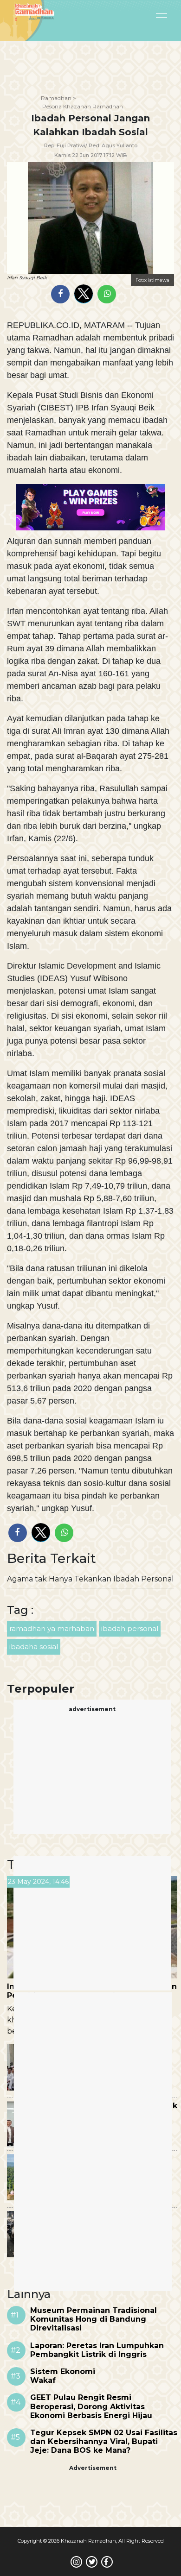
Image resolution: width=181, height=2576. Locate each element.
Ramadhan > (58, 98)
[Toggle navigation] (138, 13)
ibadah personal (130, 1628)
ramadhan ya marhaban (52, 1628)
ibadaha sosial (34, 1647)
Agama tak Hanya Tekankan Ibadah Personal (90, 1579)
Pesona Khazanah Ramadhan (83, 106)
